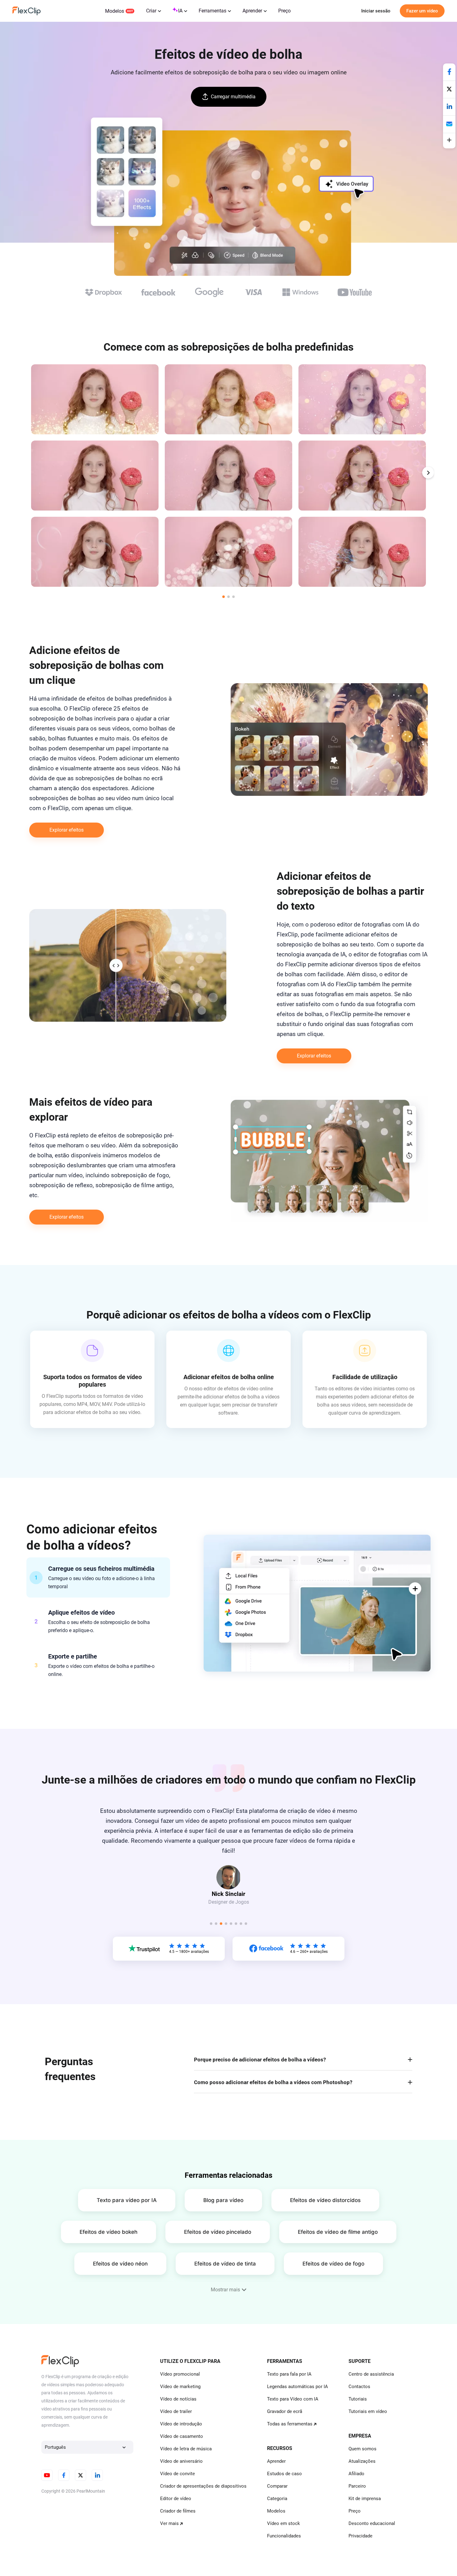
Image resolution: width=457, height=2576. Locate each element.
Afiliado (356, 2474)
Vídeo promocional (180, 2374)
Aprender (252, 11)
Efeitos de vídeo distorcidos (325, 2200)
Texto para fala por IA (289, 2374)
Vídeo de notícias (178, 2399)
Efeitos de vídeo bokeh (108, 2232)
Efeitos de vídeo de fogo (333, 2264)
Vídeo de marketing (180, 2387)
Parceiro (357, 2486)
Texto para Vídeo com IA (293, 2399)
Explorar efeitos (67, 830)
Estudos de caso (284, 2474)
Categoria (277, 2499)
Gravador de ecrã (285, 2411)
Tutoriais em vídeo (368, 2411)
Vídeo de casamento (182, 2436)
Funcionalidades (284, 2536)
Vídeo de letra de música (186, 2449)
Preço (284, 11)
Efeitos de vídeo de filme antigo (338, 2232)
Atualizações (362, 2461)
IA (180, 11)
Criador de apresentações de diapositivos (203, 2486)
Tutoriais (358, 2399)
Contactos (359, 2387)
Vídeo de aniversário (181, 2461)
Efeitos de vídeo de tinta (225, 2264)
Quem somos (362, 2449)
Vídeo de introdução (181, 2424)
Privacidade (360, 2536)
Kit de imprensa (365, 2499)
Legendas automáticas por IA (298, 2387)
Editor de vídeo (176, 2499)
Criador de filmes (178, 2511)
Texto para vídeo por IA (127, 2200)
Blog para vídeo (223, 2200)
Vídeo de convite (178, 2474)
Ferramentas (212, 11)
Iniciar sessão (376, 11)
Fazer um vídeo (422, 11)
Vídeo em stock (284, 2523)
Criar (151, 11)
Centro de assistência (371, 2374)
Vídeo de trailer (176, 2411)
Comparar (277, 2486)
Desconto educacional (372, 2523)
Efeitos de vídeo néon (120, 2264)
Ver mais (169, 2523)
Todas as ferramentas (290, 2424)
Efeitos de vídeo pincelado (218, 2232)
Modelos (115, 11)
